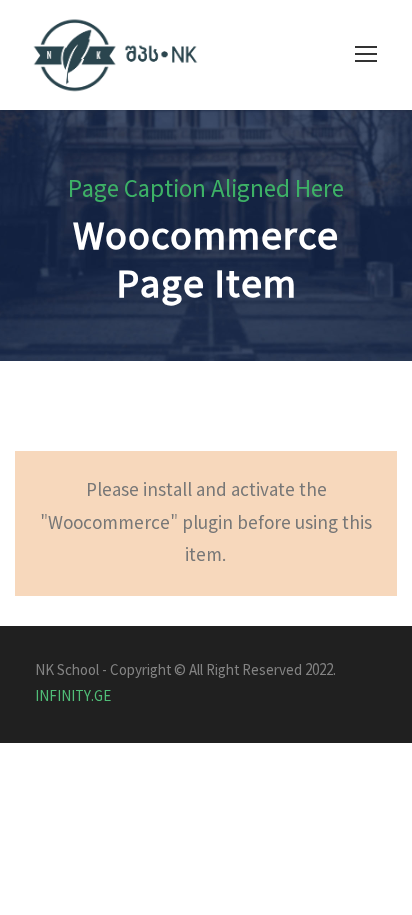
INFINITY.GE (73, 697)
